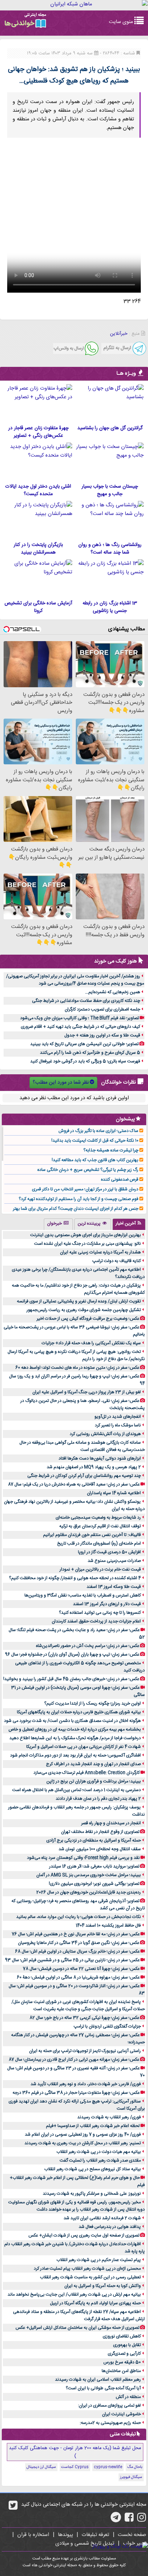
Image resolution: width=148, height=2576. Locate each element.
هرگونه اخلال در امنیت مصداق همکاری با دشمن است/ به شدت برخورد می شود (72, 1721)
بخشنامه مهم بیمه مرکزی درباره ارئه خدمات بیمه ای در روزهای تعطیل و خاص (75, 1729)
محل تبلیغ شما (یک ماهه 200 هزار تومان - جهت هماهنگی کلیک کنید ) (75, 2452)
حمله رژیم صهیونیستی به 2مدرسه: (110, 2423)
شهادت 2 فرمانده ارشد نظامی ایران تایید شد (102, 2218)
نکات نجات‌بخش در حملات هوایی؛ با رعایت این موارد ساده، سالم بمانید (78, 1917)
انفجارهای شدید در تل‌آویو (118, 1417)
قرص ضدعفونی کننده (120, 1180)
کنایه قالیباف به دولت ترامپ (117, 1261)
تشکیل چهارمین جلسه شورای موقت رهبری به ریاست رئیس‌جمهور (84, 1310)
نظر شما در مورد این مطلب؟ (61, 1083)
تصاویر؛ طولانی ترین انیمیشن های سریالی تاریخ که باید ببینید (84, 1044)
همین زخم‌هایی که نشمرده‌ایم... (113, 992)
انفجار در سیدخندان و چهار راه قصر (111, 1823)
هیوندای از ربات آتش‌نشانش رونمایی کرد (105, 1434)
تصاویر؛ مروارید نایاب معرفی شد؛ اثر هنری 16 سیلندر (94, 1866)
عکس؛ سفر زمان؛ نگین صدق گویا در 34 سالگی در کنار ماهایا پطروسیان (79, 1943)
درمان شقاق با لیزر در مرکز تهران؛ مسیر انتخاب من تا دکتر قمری (85, 1189)
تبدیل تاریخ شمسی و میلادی (85, 2544)
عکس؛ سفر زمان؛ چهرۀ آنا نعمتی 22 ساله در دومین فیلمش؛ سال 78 (81, 1969)
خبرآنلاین (119, 334)
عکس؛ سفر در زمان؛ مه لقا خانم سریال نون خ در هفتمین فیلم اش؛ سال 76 (76, 1934)
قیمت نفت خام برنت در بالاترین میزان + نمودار (100, 1569)
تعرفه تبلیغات (95, 2535)
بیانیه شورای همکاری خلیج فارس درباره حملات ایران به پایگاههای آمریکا (79, 1712)
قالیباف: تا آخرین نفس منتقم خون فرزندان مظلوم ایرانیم (92, 1535)
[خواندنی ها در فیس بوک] (129, 2520)
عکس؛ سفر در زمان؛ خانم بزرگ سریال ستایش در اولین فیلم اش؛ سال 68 (77, 1951)
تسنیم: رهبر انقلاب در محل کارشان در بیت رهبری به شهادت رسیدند (83, 2143)
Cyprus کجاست (75, 2467)
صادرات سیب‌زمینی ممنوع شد (114, 1561)
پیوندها (65, 2535)
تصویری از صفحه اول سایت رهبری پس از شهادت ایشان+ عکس (84, 2235)
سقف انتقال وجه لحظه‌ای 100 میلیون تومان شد (100, 1849)
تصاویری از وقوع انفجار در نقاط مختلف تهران (100, 1832)
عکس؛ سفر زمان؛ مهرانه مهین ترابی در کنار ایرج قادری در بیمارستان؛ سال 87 (74, 2060)
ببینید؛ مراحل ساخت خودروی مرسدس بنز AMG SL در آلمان (89, 1875)
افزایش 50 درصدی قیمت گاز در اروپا (109, 1552)
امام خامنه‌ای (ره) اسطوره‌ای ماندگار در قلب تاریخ (99, 1544)
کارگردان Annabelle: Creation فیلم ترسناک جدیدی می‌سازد (87, 1773)
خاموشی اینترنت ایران (121, 2414)
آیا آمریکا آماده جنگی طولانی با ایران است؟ (103, 2388)
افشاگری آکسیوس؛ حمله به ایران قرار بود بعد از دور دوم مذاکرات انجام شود (75, 1755)
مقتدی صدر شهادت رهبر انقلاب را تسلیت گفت (100, 2160)
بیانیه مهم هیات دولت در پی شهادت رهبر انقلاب (99, 2152)
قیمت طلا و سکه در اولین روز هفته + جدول (102, 1035)
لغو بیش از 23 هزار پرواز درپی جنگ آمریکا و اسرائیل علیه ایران (87, 1392)
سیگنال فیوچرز (131, 2477)
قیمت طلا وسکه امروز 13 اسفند (114, 1587)
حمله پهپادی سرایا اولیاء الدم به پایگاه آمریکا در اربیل (95, 2303)
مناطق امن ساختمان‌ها (121, 2371)
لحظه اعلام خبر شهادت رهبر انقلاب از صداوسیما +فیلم (93, 2126)
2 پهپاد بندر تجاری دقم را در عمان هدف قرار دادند (98, 1799)
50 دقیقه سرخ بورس (122, 2362)
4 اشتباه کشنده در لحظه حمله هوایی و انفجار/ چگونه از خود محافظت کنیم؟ (75, 1578)
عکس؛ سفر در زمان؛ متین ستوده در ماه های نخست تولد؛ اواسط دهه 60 (77, 1368)
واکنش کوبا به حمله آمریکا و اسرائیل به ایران (103, 2286)
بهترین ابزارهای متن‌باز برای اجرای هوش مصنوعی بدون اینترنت (85, 1235)
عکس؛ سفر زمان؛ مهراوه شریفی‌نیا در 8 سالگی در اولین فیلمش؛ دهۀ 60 (78, 1977)
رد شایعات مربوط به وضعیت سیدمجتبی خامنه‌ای (98, 1518)
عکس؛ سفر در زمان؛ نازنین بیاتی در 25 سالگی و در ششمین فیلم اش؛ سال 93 (72, 1960)
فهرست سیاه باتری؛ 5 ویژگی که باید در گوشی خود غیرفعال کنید (85, 1061)
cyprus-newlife (108, 2467)
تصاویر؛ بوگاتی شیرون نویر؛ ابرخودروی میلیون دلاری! (94, 1884)
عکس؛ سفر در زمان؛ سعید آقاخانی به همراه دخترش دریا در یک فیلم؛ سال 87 (74, 1484)
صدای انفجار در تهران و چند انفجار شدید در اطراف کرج (93, 1764)
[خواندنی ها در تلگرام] (116, 2520)
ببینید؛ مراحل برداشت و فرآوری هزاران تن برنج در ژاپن (94, 1781)
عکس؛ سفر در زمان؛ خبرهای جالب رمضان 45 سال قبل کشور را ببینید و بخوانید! (71, 1679)
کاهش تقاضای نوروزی (122, 2336)
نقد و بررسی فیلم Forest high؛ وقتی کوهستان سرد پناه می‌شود (83, 1858)
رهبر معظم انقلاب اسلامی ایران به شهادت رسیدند (98, 2380)
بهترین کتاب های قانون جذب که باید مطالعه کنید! (95, 1160)
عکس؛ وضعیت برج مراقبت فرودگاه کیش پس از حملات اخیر (88, 1319)
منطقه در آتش (128, 2397)
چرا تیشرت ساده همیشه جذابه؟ (111, 1150)
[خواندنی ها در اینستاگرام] (142, 2520)
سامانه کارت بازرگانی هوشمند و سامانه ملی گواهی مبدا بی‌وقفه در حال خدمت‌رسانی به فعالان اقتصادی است (82, 1446)
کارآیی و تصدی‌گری (124, 2354)
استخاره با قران (33, 2535)
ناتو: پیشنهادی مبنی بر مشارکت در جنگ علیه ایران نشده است (87, 1244)
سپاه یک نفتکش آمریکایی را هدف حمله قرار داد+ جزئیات (91, 1343)
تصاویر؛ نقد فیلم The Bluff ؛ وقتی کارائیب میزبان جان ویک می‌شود (80, 1018)
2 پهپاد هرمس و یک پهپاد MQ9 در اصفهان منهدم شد (94, 1467)
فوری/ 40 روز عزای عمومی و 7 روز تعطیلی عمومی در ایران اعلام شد (83, 2135)
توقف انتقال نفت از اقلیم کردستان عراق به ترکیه (100, 1526)
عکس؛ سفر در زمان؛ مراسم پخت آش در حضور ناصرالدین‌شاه (88, 1646)
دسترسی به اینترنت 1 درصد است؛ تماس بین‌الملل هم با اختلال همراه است (77, 1790)
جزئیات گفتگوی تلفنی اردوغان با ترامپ (107, 2026)
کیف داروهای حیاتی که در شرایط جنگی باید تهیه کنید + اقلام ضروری (80, 1027)
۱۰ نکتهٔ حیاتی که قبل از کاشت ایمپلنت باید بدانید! (95, 1141)
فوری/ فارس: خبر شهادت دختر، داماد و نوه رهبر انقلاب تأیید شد (86, 2084)
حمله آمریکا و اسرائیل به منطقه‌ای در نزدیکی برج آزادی (94, 1840)
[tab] (129, 1224)
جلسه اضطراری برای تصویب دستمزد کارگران (102, 1009)
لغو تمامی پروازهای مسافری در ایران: (109, 2406)
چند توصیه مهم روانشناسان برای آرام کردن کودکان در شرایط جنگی (84, 1476)
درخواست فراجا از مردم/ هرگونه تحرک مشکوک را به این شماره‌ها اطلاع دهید (75, 1738)
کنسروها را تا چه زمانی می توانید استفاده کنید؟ (100, 1613)
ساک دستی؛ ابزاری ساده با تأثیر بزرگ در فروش (98, 1131)
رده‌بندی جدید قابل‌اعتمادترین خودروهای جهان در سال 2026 (89, 1892)
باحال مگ (135, 2467)
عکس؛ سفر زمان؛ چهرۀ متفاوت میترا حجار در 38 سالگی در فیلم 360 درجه (76, 2093)
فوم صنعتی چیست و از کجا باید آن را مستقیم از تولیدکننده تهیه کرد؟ (78, 1199)
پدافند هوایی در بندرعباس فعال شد (110, 2227)
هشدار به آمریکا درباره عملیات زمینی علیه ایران (100, 1252)
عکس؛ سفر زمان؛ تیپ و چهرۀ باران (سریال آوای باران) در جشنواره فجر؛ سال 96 (72, 1655)
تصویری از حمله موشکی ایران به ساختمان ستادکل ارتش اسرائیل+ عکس (77, 2328)
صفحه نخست (132, 2535)
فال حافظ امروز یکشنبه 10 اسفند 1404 (108, 1926)
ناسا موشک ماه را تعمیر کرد (118, 1425)
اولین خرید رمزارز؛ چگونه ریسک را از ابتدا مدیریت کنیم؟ (92, 1704)
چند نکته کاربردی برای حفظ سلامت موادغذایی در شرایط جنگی (86, 1001)
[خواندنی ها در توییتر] (13, 2508)
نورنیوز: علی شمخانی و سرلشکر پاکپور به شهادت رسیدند (92, 2194)
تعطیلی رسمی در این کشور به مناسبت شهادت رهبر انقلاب (90, 2277)
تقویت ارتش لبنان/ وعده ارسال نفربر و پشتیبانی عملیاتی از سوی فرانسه (79, 1301)
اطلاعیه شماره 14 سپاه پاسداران (114, 1493)
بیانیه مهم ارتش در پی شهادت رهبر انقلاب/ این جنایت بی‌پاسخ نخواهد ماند (74, 2295)
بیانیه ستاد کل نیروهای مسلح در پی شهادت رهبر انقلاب (92, 2169)
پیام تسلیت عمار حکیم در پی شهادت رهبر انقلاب (99, 2260)
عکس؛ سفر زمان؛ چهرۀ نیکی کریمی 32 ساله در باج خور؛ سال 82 (84, 2018)
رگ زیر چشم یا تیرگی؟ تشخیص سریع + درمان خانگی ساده (88, 1170)
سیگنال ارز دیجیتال (41, 2467)
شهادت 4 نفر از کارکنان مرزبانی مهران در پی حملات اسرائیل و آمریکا (84, 1747)
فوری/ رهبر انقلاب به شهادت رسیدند (109, 2117)
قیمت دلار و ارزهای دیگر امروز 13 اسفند (107, 1604)
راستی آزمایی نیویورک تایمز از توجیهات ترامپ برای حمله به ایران (85, 2051)
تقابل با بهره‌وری (127, 2345)
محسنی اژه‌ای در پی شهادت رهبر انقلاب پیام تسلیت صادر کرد (87, 2269)
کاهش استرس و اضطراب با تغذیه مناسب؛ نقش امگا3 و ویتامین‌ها (83, 1595)
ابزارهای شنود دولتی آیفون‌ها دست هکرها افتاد (100, 1458)
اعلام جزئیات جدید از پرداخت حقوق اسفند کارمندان (96, 1621)
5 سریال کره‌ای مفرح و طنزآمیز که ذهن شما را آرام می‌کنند (90, 1053)
